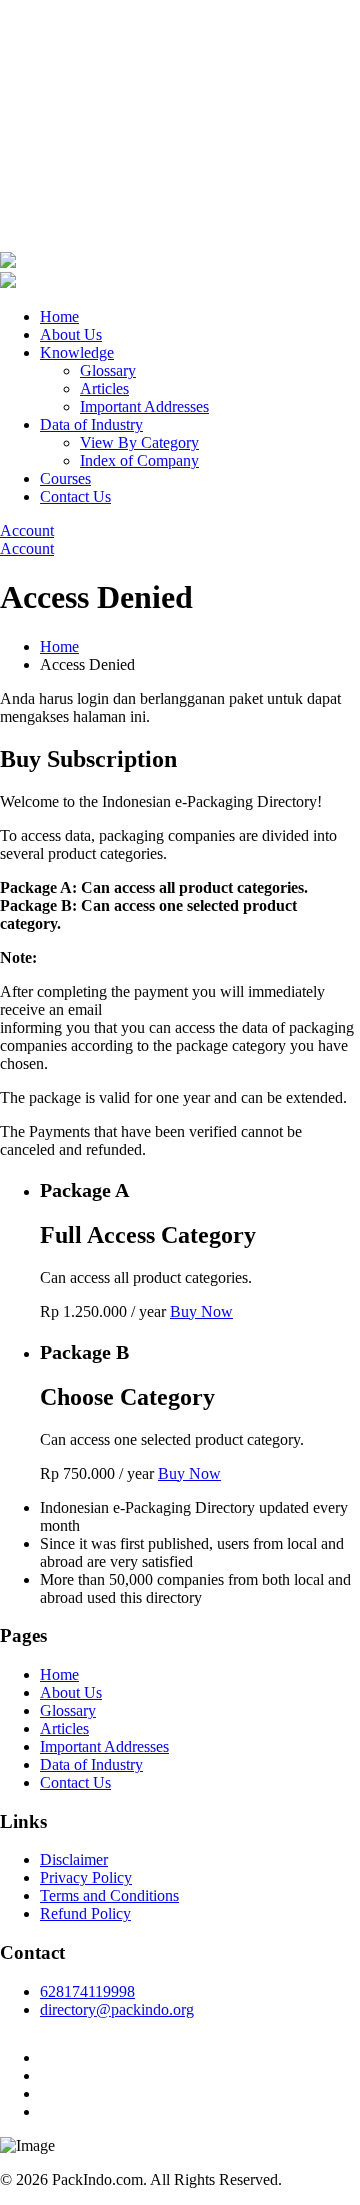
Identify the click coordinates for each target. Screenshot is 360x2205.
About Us (71, 334)
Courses (65, 478)
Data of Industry (91, 424)
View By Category (139, 442)
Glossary (108, 370)
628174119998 (87, 1991)
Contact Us (75, 496)
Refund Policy (85, 1913)
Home (59, 316)
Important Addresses (144, 406)
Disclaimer (74, 1859)
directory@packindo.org (117, 2009)
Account (27, 530)
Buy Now (201, 1311)
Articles (104, 388)
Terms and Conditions (109, 1895)
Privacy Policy (86, 1877)
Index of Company (139, 460)
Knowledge (77, 352)
